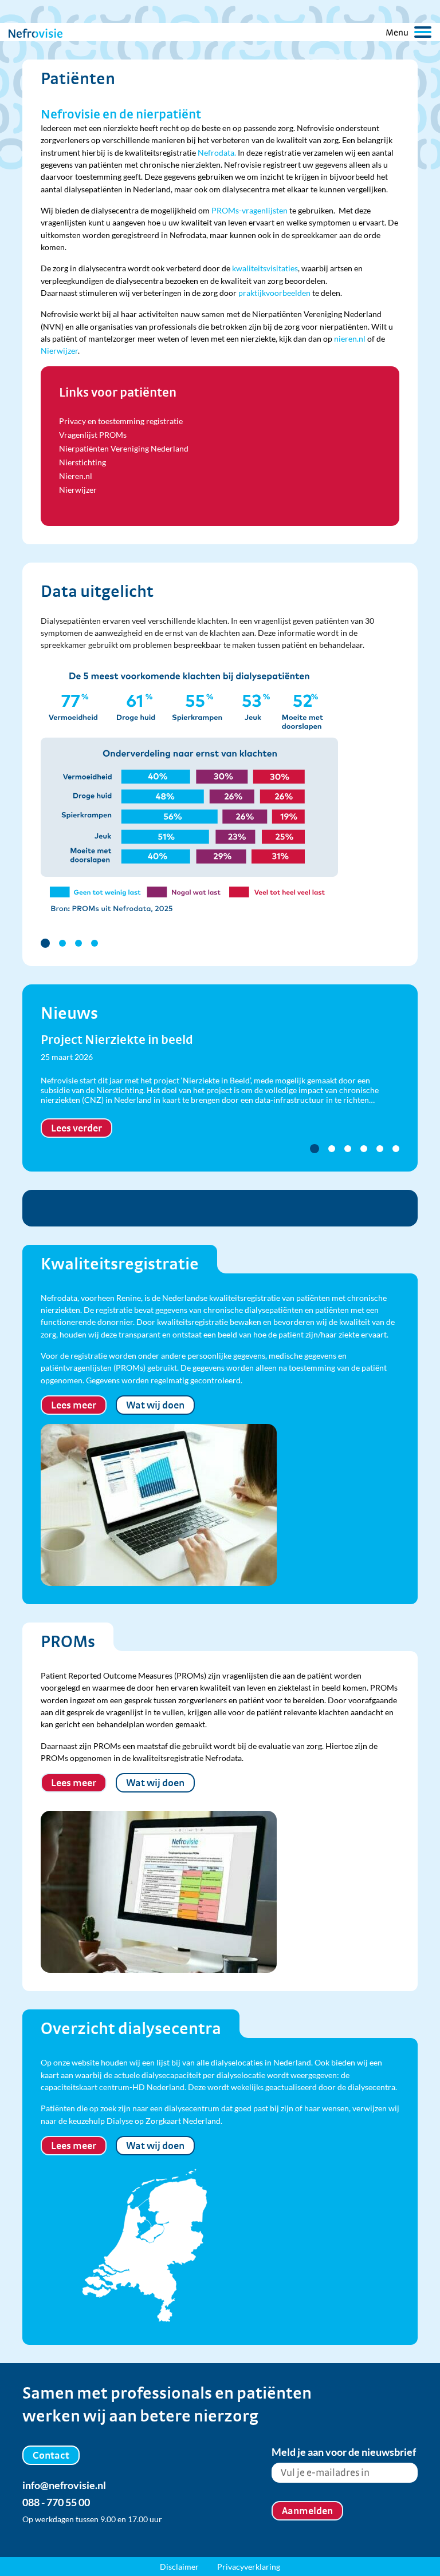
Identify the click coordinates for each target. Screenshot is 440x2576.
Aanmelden (307, 2510)
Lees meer (74, 1405)
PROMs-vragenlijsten (250, 210)
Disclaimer (179, 2567)
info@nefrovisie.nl (64, 2485)
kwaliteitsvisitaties (265, 268)
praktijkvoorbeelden (274, 293)
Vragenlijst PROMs (93, 435)
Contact (51, 2455)
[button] (45, 943)
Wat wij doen (155, 1405)
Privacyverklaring (249, 2567)
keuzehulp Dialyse (101, 2121)
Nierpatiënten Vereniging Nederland (124, 448)
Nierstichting (82, 462)
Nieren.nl (76, 476)
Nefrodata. (217, 153)
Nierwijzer (59, 351)
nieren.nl (350, 339)
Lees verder (76, 1128)
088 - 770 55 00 (56, 2502)
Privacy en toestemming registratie (121, 421)
